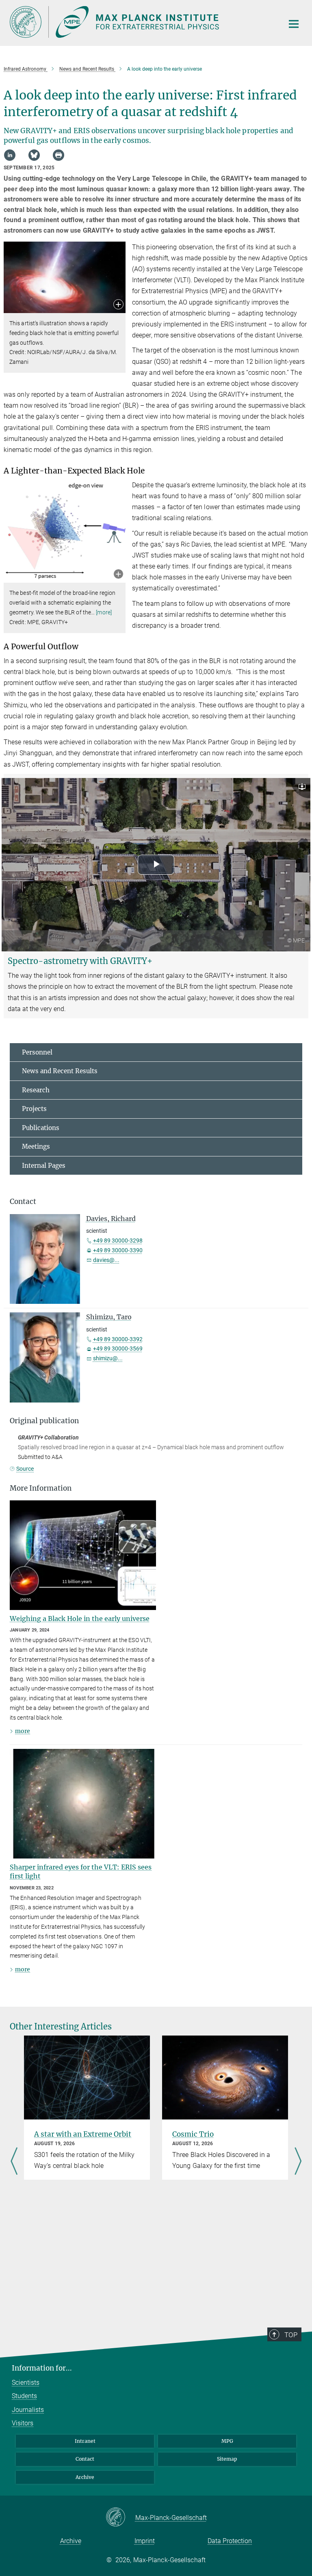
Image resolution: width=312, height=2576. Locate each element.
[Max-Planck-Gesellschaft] (120, 2518)
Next (298, 2162)
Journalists (28, 2410)
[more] (104, 612)
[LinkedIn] (10, 155)
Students (24, 2396)
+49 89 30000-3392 (118, 1339)
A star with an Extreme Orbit (83, 2134)
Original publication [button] (44, 1421)
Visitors (23, 2423)
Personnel (37, 1052)
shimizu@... (108, 1358)
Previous (14, 2162)
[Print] (58, 155)
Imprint (145, 2541)
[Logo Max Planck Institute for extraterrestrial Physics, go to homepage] (142, 22)
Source (25, 1469)
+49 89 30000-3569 (118, 1349)
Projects (34, 1109)
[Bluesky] (34, 155)
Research (36, 1090)
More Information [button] (41, 1488)
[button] (118, 305)
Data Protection (230, 2541)
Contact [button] (23, 1202)
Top (291, 2335)
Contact (85, 2459)
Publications (41, 1128)
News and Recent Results (60, 1071)
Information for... (42, 2368)
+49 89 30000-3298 (118, 1240)
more (23, 1731)
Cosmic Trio (193, 2134)
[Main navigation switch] (294, 24)
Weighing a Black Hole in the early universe (80, 1619)
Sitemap (227, 2459)
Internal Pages (44, 1166)
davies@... (106, 1260)
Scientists (26, 2383)
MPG (227, 2441)
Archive (85, 2477)
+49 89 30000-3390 (118, 1250)
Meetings (36, 1146)
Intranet (85, 2441)
